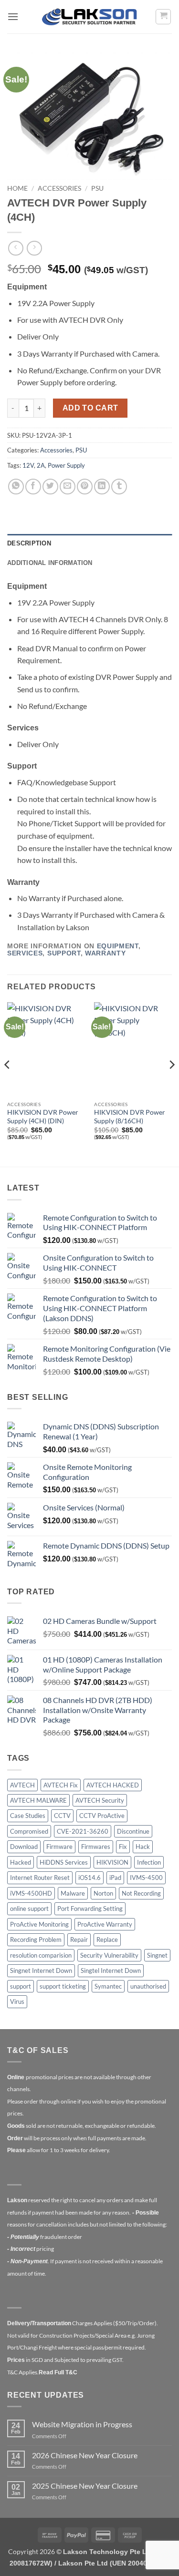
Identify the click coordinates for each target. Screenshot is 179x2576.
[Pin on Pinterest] (85, 487)
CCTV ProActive (102, 1816)
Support (64, 953)
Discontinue (133, 1831)
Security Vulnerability (109, 1955)
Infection (149, 1862)
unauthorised (148, 1986)
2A (41, 465)
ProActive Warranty (105, 1924)
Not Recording (141, 1893)
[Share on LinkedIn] (102, 487)
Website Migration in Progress (82, 2424)
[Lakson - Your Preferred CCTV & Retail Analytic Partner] (90, 16)
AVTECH (22, 1785)
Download (24, 1847)
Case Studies (28, 1816)
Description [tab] (29, 543)
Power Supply (66, 465)
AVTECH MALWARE (38, 1800)
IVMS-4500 (146, 1878)
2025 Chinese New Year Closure (85, 2486)
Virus (17, 2001)
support (21, 1986)
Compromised (29, 1831)
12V (28, 465)
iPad (115, 1878)
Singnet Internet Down (41, 1970)
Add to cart (90, 408)
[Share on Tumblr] (119, 487)
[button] (13, 16)
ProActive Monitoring (39, 1924)
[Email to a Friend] (68, 487)
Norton (103, 1893)
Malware (73, 1893)
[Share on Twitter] (50, 487)
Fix (123, 1847)
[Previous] (8, 1084)
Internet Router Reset (40, 1878)
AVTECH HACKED (113, 1785)
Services (25, 953)
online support (29, 1909)
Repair (79, 1940)
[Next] (171, 1084)
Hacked (21, 1862)
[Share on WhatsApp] (16, 487)
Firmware (59, 1847)
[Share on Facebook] (33, 487)
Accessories (59, 188)
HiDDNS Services (64, 1862)
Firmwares (96, 1847)
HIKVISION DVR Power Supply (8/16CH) (130, 1117)
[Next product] (16, 248)
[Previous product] (34, 248)
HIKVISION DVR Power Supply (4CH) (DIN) (43, 1117)
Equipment (118, 946)
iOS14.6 (89, 1878)
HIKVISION (112, 1862)
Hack (143, 1847)
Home (17, 188)
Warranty (105, 953)
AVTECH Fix (61, 1785)
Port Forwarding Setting (90, 1909)
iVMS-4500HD (31, 1893)
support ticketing (63, 1986)
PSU (97, 188)
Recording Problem (36, 1940)
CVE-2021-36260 (83, 1831)
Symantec (108, 1986)
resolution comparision (41, 1955)
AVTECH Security (100, 1800)
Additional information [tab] (50, 563)
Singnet (157, 1955)
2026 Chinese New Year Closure (85, 2455)
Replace (107, 1940)
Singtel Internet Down (111, 1970)
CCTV (62, 1816)
